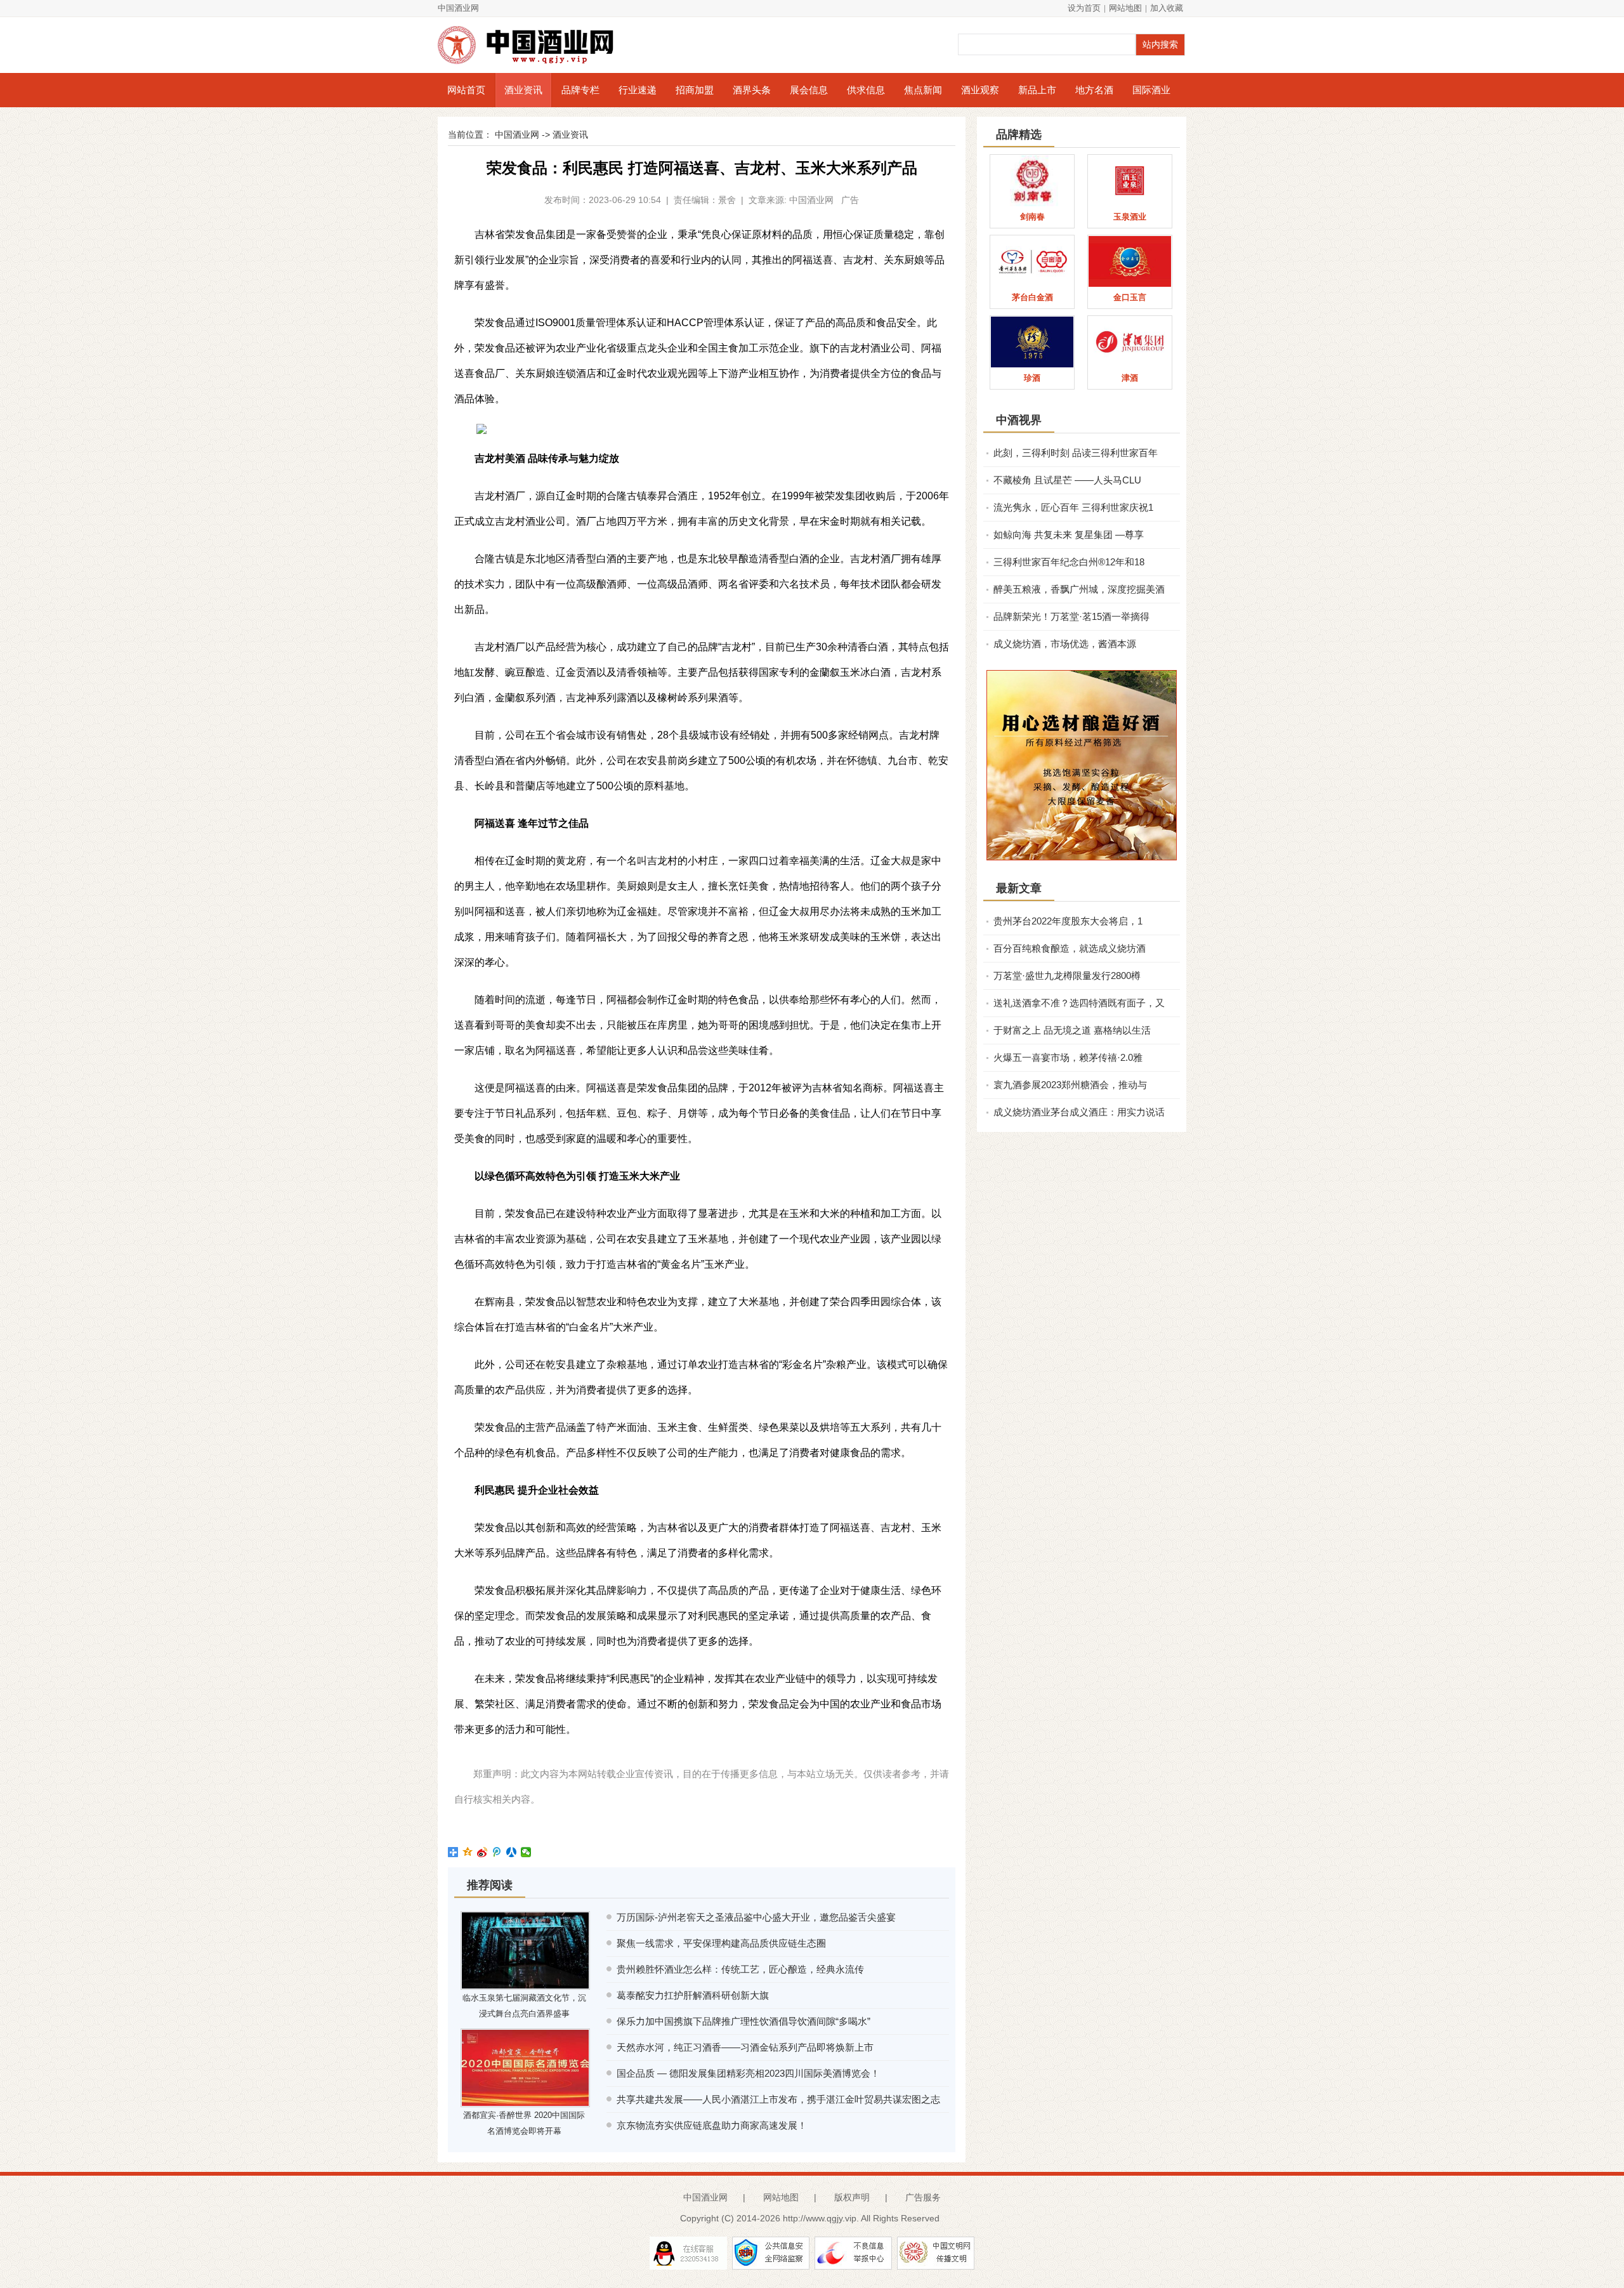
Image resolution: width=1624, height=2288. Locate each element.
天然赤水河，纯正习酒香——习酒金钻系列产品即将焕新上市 (745, 2047)
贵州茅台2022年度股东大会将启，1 (1068, 921)
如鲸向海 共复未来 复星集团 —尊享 (1069, 535)
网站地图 (1125, 8)
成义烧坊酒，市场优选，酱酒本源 (1065, 644)
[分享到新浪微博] (482, 1852)
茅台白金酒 (1032, 297)
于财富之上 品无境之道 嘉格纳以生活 (1072, 1030)
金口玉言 (1130, 297)
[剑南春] (1032, 181)
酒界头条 (752, 90)
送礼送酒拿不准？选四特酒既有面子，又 (1079, 1003)
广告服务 (923, 2197)
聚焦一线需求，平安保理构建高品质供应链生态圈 (721, 1943)
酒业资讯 (523, 90)
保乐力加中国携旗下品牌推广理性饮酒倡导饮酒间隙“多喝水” (743, 2021)
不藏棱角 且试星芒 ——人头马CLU (1067, 480)
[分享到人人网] (512, 1852)
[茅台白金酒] (1032, 261)
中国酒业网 (458, 8)
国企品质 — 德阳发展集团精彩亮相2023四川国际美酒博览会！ (748, 2073)
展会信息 (809, 90)
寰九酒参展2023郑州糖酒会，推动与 (1070, 1085)
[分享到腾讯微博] (497, 1852)
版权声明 (852, 2197)
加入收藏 (1167, 8)
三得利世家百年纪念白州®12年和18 (1069, 562)
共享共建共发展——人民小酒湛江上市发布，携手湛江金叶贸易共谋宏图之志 (778, 2099)
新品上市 (1037, 90)
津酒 (1130, 378)
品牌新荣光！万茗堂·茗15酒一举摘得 (1071, 616)
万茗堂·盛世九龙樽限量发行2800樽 (1067, 976)
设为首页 (1084, 8)
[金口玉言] (1130, 261)
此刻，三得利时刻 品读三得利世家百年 (1076, 453)
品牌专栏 (580, 90)
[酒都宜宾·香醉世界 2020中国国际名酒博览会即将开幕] (525, 2068)
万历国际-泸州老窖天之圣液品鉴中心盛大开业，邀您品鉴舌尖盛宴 (756, 1917)
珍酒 (1032, 378)
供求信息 (866, 90)
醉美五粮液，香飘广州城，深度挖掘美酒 (1079, 589)
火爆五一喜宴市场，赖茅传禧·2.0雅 (1068, 1057)
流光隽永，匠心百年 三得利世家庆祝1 (1073, 507)
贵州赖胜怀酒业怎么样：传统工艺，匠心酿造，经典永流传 (740, 1969)
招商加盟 (695, 90)
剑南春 (1032, 217)
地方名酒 (1094, 90)
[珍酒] (1032, 342)
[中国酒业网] (533, 45)
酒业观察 (980, 90)
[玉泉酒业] (1130, 181)
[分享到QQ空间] (468, 1852)
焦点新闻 (923, 90)
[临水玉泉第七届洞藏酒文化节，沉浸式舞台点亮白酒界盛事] (525, 1950)
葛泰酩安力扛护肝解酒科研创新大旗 (693, 1995)
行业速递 (638, 90)
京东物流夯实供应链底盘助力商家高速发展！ (712, 2125)
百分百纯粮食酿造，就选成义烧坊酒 (1070, 948)
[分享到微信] (526, 1852)
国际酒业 (1151, 90)
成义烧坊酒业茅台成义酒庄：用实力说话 (1079, 1112)
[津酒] (1130, 342)
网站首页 (466, 90)
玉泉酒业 (1130, 217)
